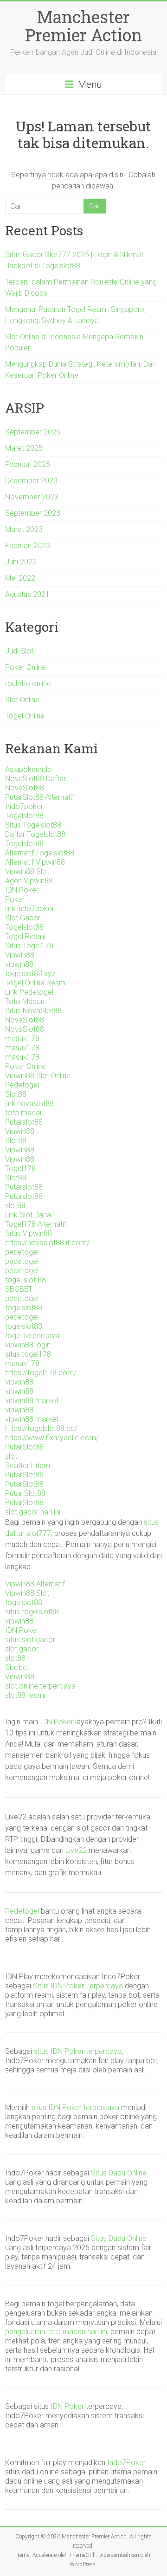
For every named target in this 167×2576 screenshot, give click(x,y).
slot (11, 1456)
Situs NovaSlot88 (33, 1011)
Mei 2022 (20, 578)
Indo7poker (24, 806)
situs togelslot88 (32, 1612)
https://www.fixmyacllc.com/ (52, 1438)
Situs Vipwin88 (29, 1233)
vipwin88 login (28, 1345)
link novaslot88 (29, 1104)
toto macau (24, 1113)
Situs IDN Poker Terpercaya (78, 1986)
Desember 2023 (31, 481)
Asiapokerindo (29, 769)
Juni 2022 (21, 562)
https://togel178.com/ (41, 1373)
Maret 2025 (24, 448)
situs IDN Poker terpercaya (78, 2051)
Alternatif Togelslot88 (40, 853)
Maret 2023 (24, 529)
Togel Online (25, 716)
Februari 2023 (28, 546)
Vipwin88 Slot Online (38, 1076)
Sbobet (17, 1667)
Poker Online (26, 667)
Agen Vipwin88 (29, 881)
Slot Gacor (23, 918)
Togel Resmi (25, 936)
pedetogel (22, 1252)
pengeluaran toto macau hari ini (56, 2332)
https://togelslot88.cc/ (41, 1428)
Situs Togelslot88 (33, 825)
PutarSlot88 (24, 1447)
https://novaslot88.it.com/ (47, 1243)
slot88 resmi (25, 1695)
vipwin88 (19, 964)
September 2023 (33, 513)
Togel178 (20, 1168)
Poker (15, 899)
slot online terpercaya (40, 1686)
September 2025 (33, 432)
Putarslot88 (24, 1122)
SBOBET (19, 1289)
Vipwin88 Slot (27, 871)
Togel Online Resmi (36, 983)
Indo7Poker (126, 2463)
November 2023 (32, 497)
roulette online (28, 683)
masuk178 (22, 1039)
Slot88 (16, 1094)
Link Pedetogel (29, 992)
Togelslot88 (24, 816)
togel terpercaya (32, 1336)
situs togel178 (28, 1354)
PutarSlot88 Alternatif (40, 797)
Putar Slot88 (25, 1493)
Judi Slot (19, 651)
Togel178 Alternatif (36, 1224)
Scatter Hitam (28, 1466)
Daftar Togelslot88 (35, 834)
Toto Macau (25, 1001)
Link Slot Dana (28, 1215)
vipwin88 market (32, 1401)
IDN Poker (22, 890)
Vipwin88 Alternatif (35, 1584)
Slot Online (22, 700)
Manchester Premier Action (83, 26)
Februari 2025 (28, 464)
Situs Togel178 (29, 946)
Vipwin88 (20, 955)
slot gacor (22, 1649)
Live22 (76, 1850)
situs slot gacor (30, 1640)
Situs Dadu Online (119, 2173)
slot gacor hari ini (33, 1512)
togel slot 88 (26, 1280)
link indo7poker (30, 909)
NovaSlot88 (25, 788)
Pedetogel (22, 1085)
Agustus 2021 (27, 594)
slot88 (15, 1206)
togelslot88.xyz (30, 974)
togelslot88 (24, 1308)
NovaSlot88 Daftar (35, 779)
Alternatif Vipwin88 (35, 862)
